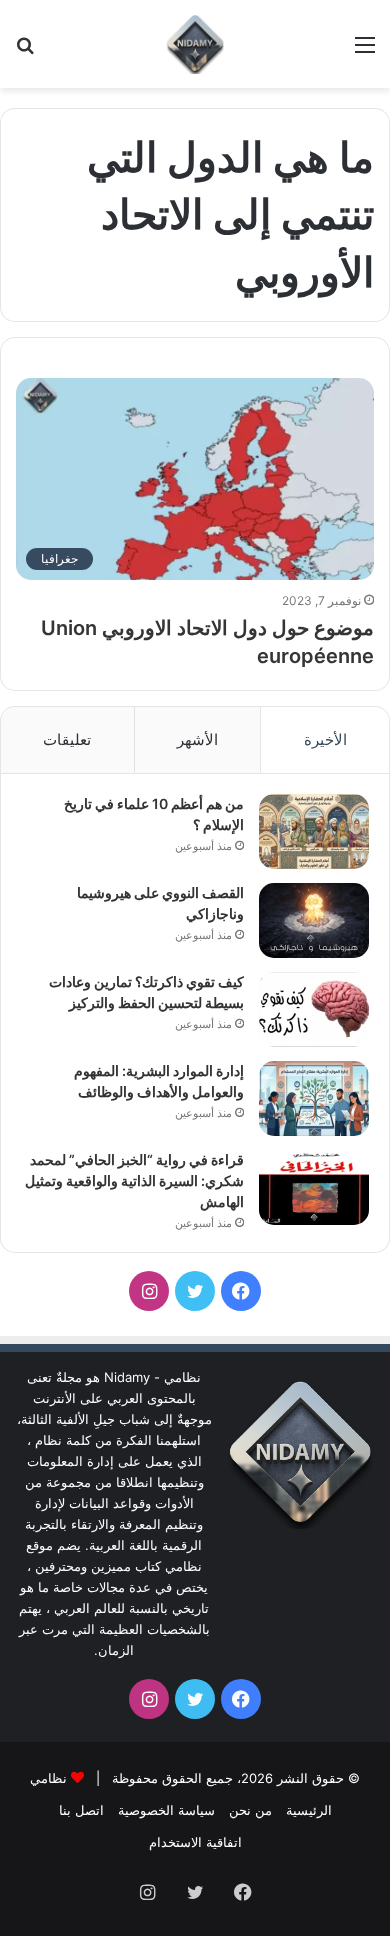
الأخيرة (325, 739)
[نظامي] (195, 44)
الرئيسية (309, 1810)
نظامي (48, 1778)
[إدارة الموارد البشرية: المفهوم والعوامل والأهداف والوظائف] (314, 1098)
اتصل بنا (81, 1810)
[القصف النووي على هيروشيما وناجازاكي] (314, 920)
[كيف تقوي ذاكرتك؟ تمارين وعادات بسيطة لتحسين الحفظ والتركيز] (314, 1009)
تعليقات (67, 739)
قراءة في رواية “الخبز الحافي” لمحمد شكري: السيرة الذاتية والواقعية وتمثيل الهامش (134, 1180)
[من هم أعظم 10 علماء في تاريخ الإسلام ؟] (314, 831)
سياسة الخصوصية (166, 1810)
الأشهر (197, 739)
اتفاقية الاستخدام (195, 1842)
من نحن (250, 1810)
